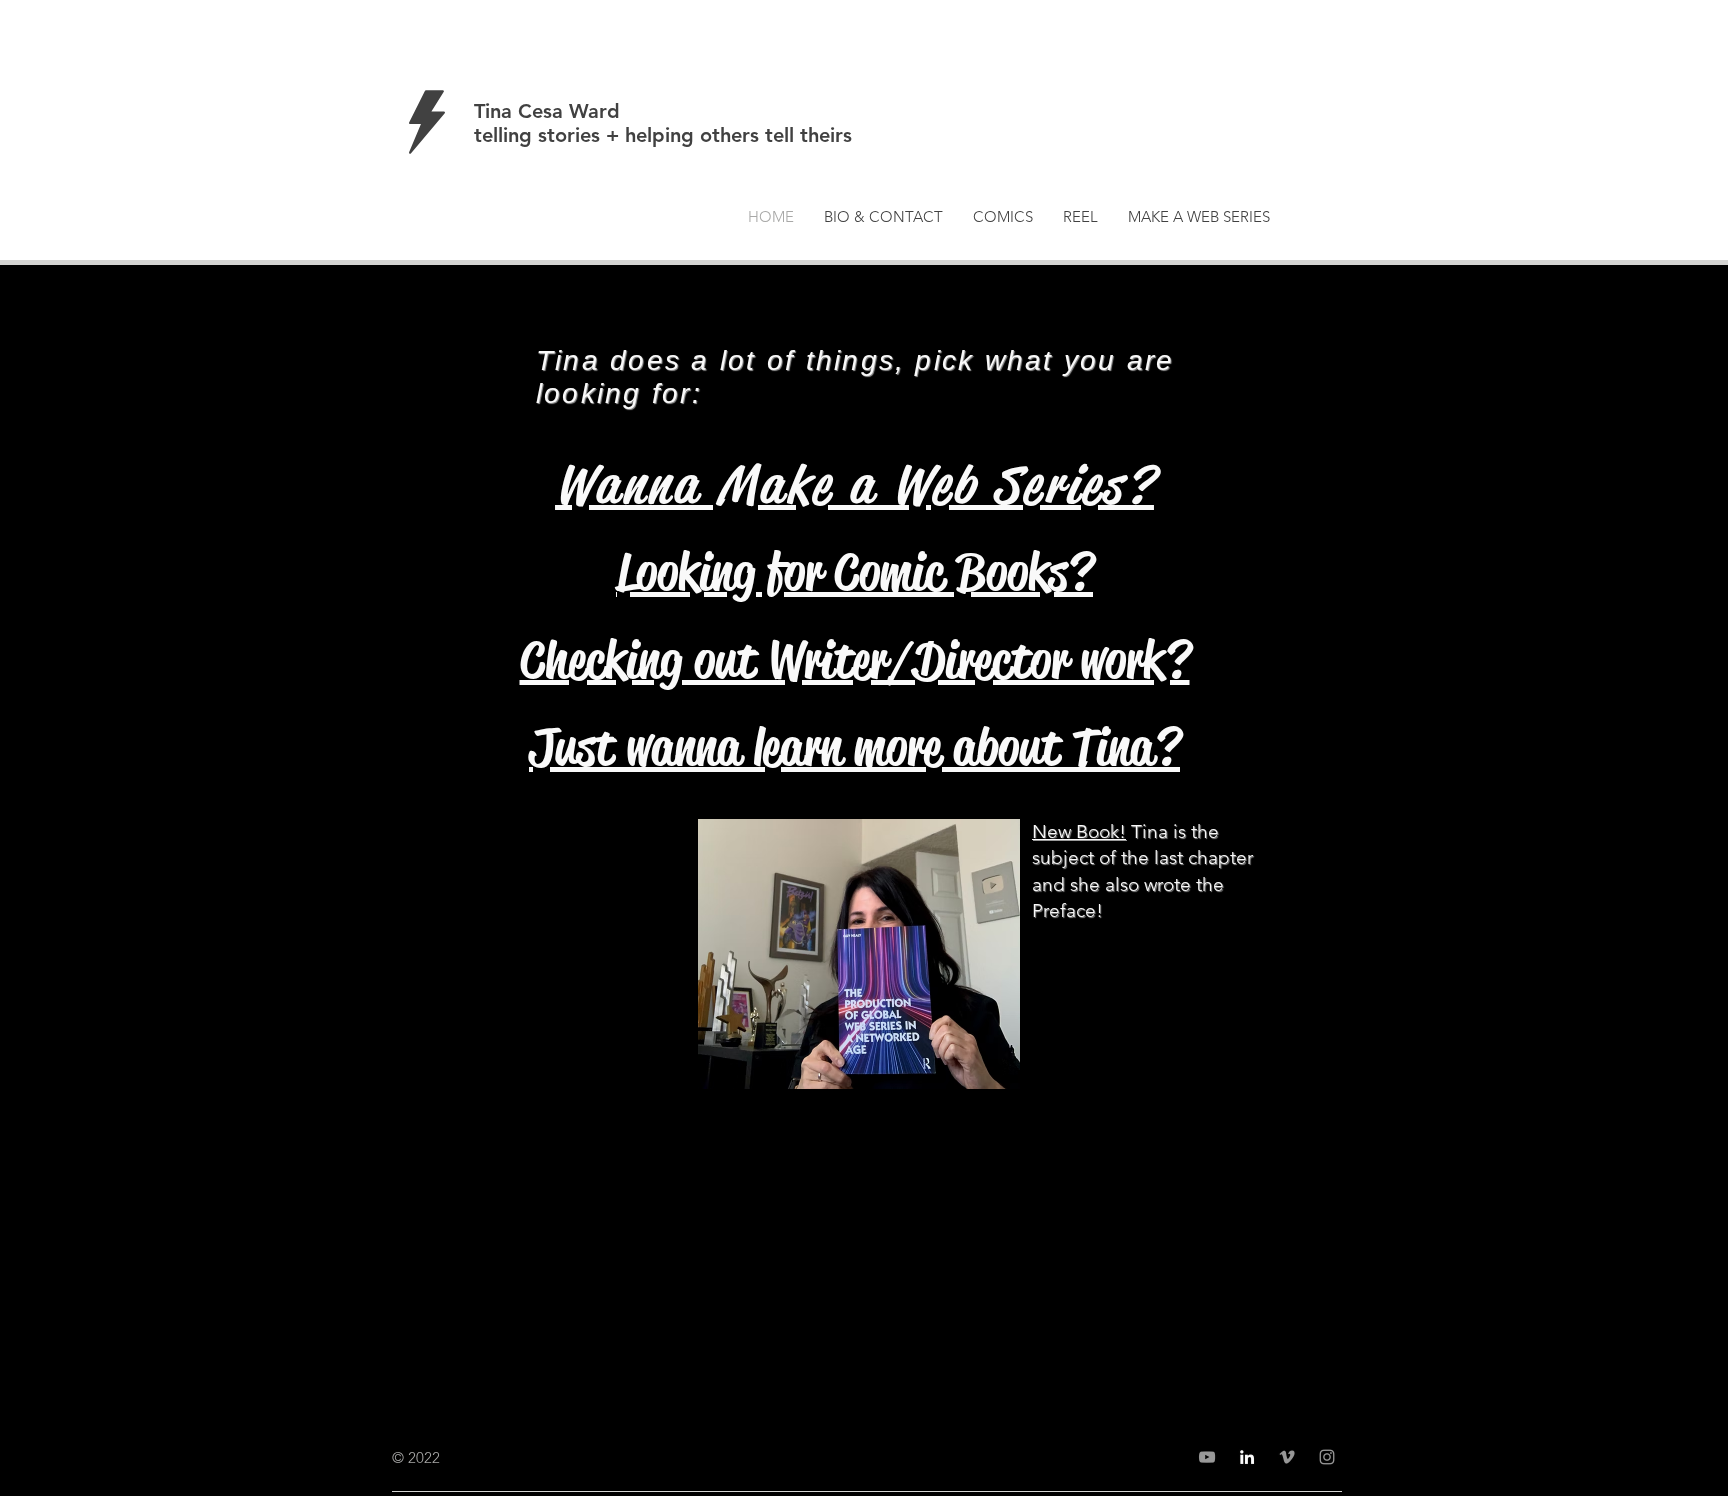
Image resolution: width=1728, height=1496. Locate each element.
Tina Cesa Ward (547, 111)
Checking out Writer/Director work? (855, 660)
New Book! (1079, 831)
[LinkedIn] (1247, 1457)
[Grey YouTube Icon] (1207, 1457)
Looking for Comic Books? (854, 572)
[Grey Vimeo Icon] (1287, 1457)
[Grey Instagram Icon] (1327, 1457)
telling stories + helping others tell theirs (663, 135)
